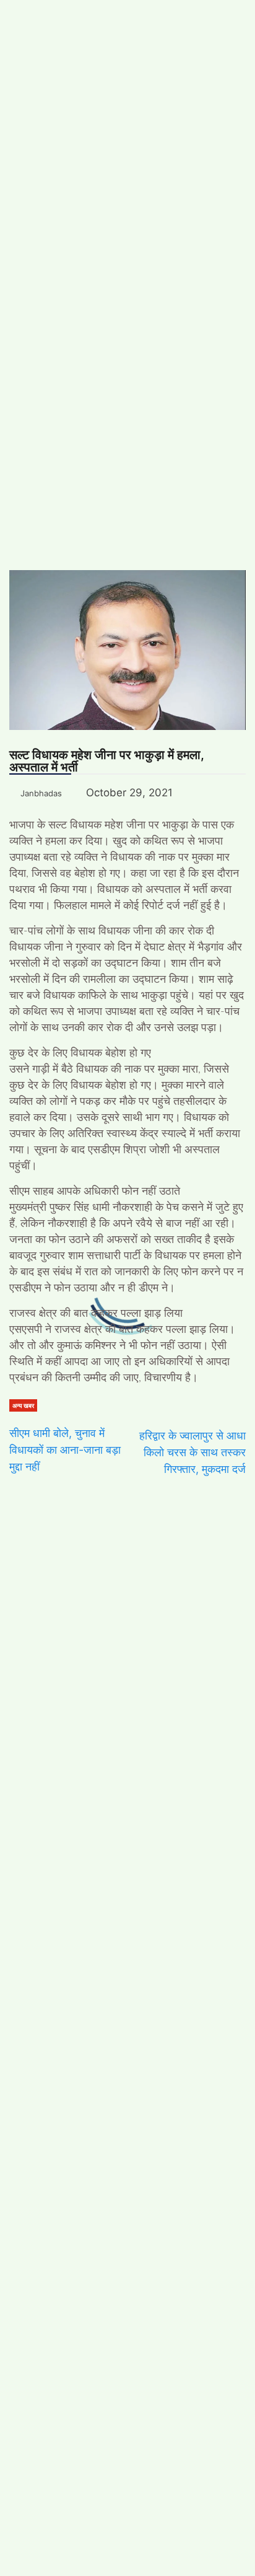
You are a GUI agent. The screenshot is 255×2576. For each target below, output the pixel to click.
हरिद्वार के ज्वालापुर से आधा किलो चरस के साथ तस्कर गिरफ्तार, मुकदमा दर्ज (192, 1452)
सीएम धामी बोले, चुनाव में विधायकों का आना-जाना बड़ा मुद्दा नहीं (65, 1450)
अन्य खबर (23, 1405)
